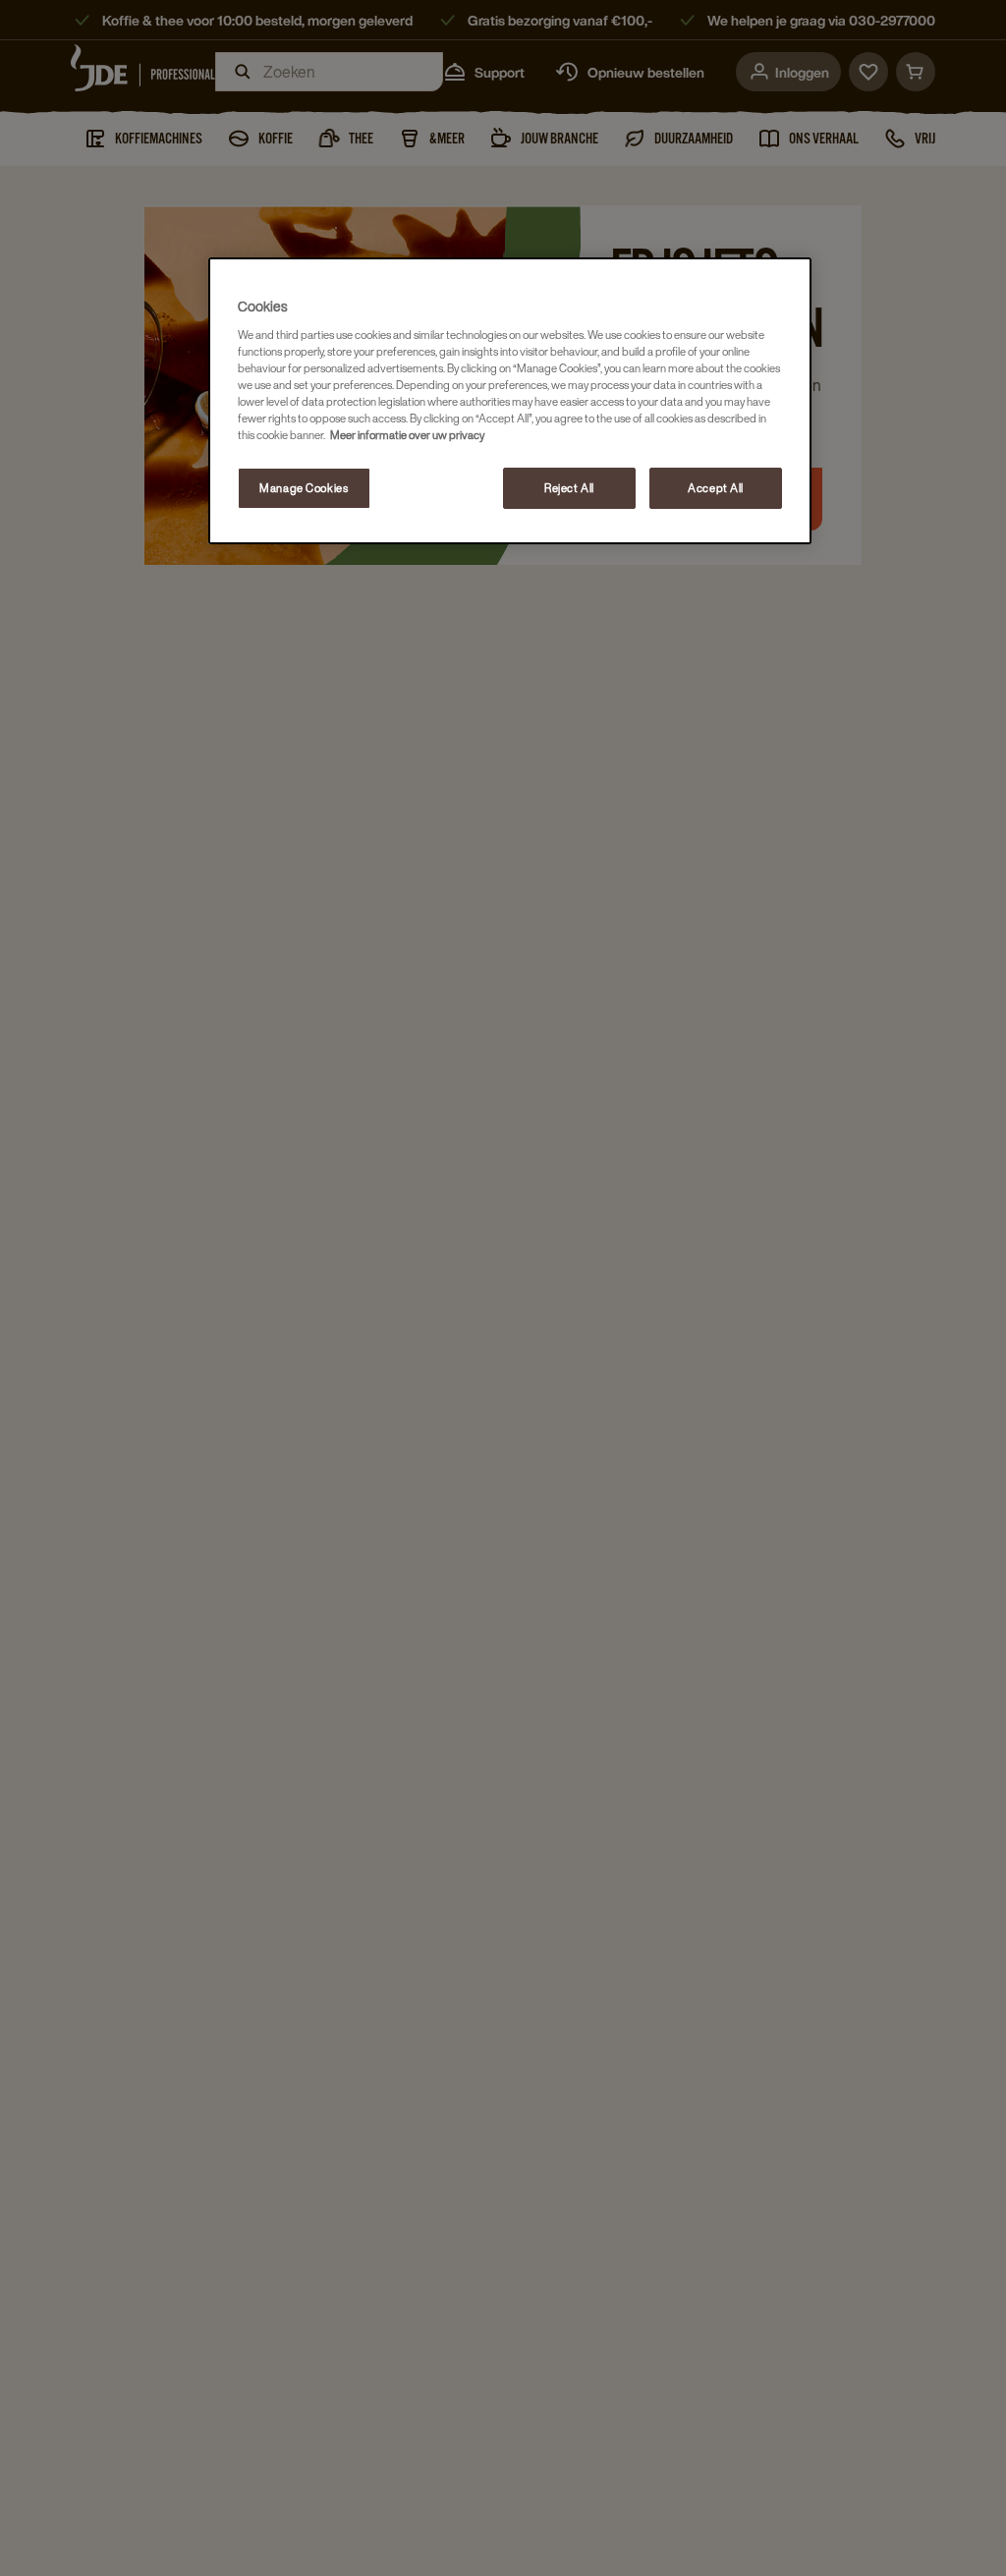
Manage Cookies (304, 488)
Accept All (716, 488)
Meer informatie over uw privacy (407, 435)
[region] (510, 401)
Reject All (569, 488)
